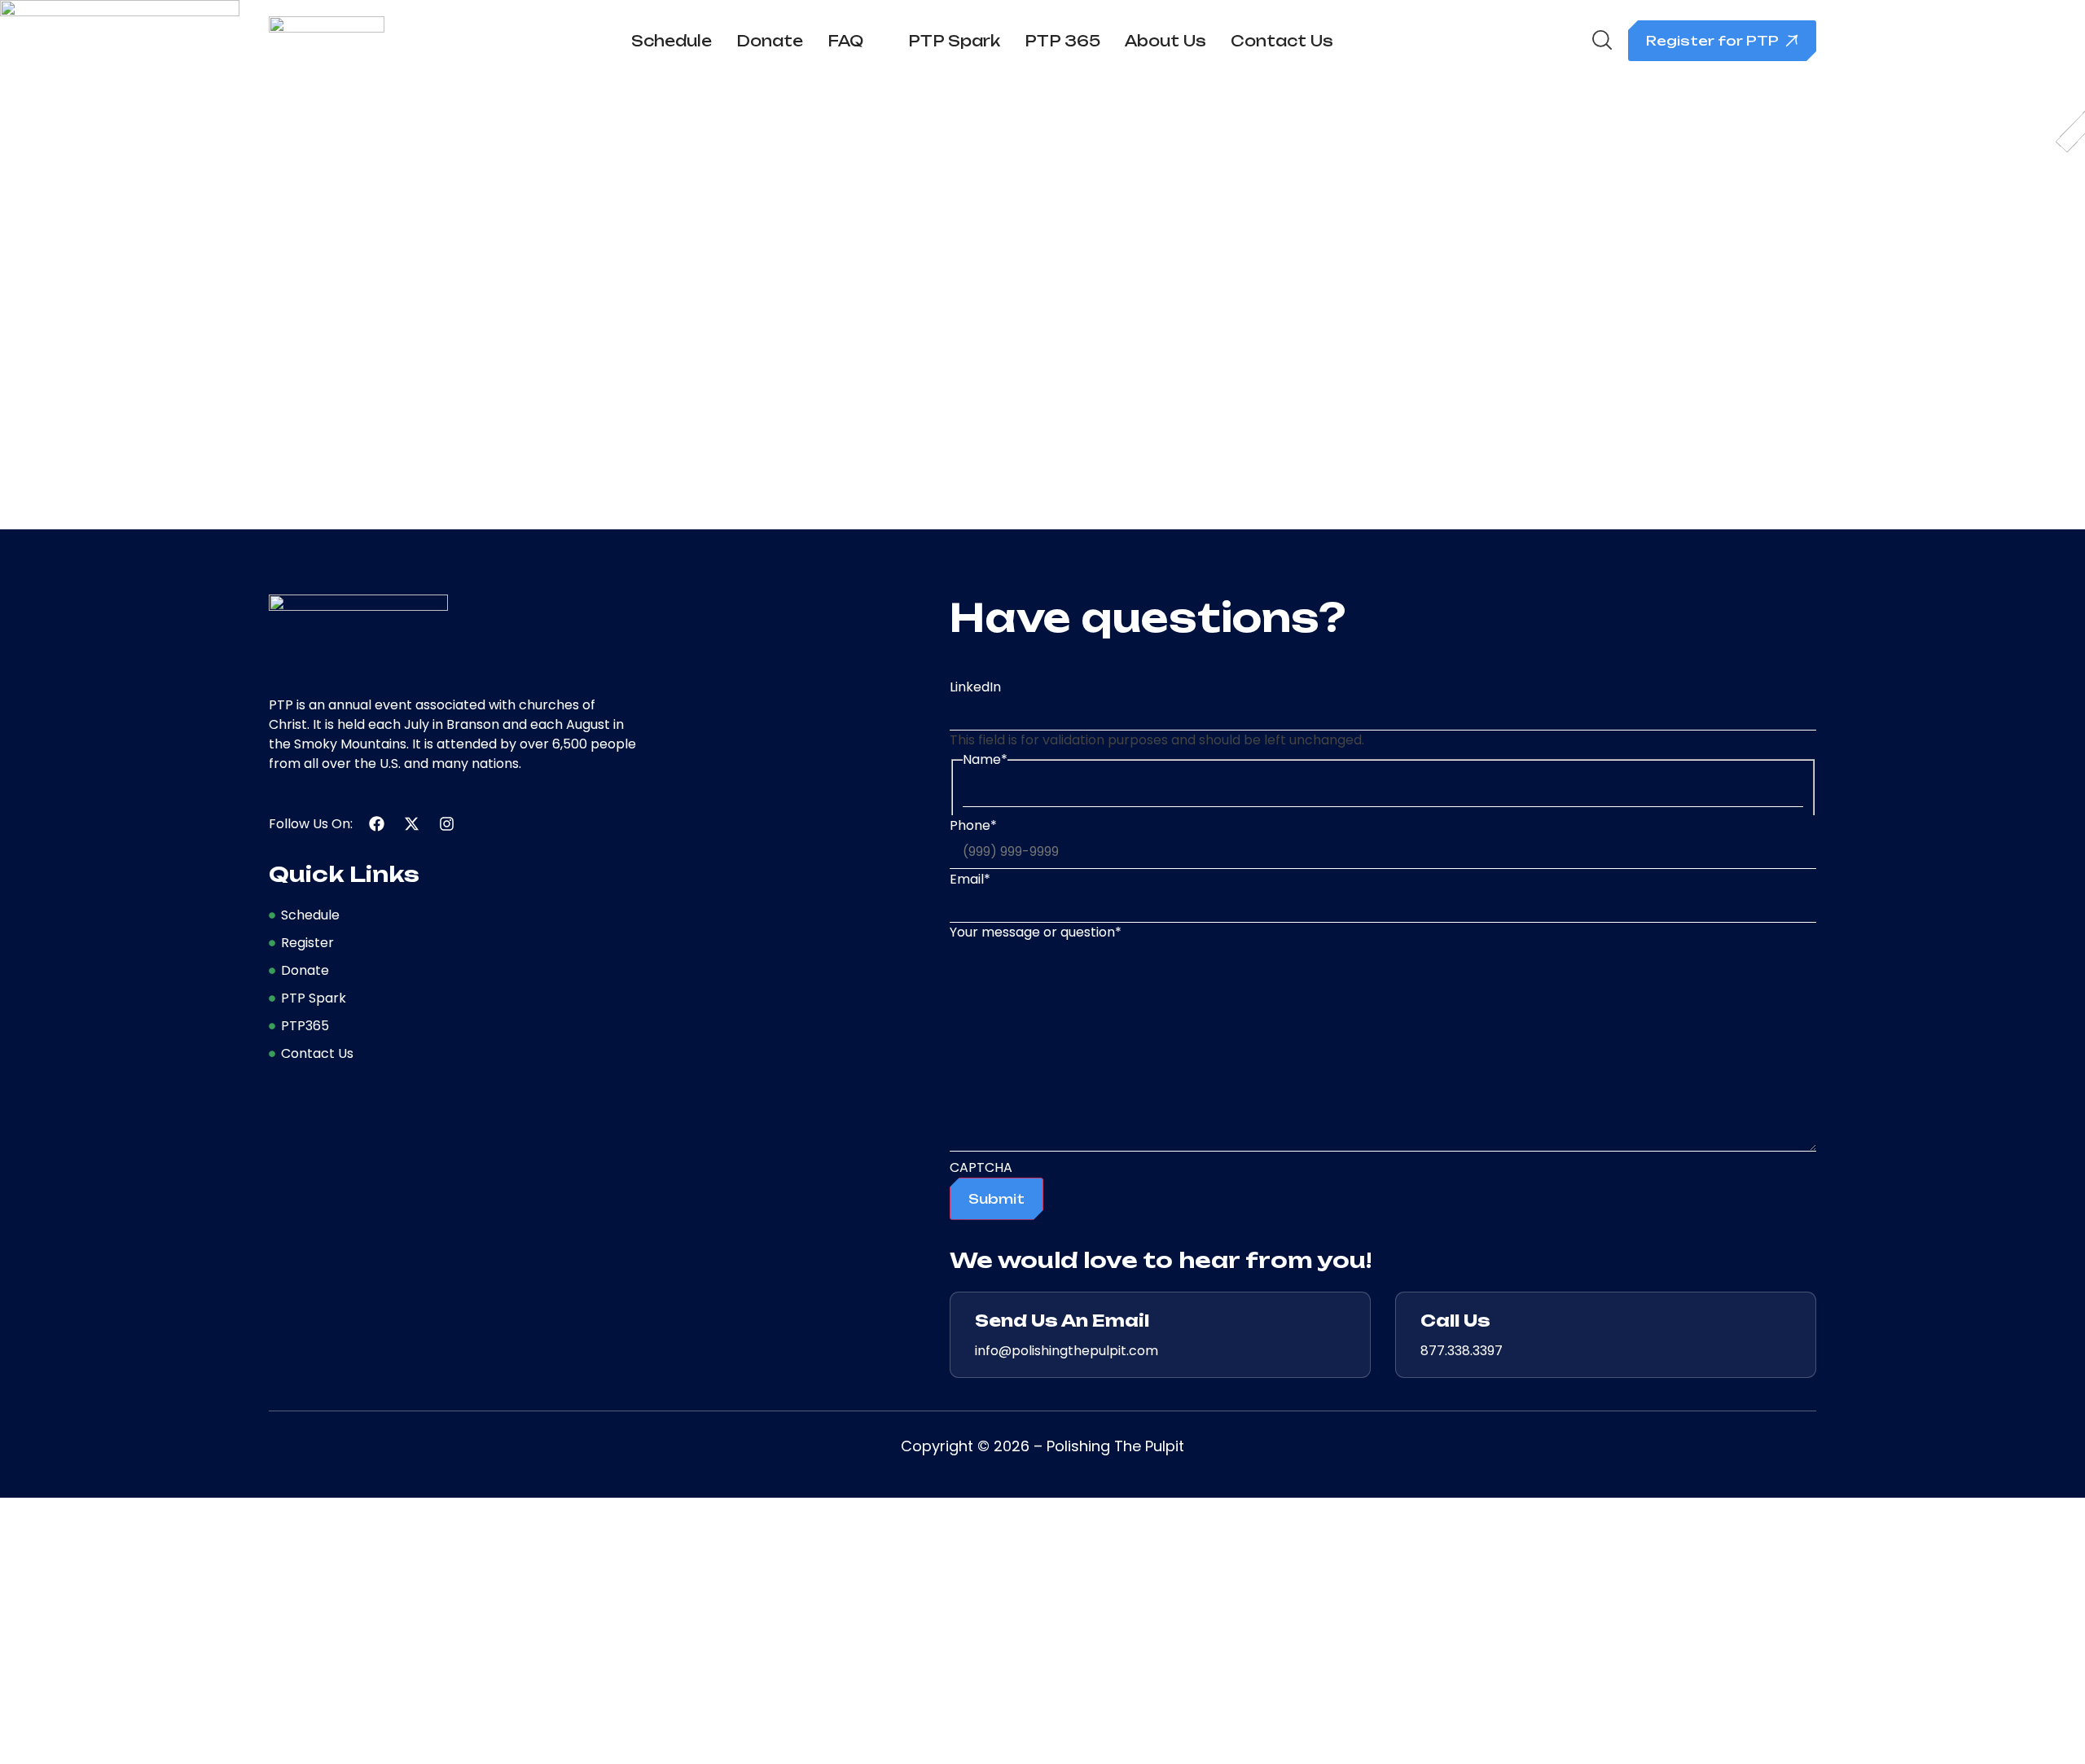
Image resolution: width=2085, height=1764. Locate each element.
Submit (996, 1199)
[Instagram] (447, 824)
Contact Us (1282, 41)
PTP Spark (954, 41)
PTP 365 (1062, 41)
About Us (1165, 41)
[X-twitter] (412, 824)
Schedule (672, 41)
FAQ (845, 41)
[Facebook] (377, 824)
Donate (770, 41)
